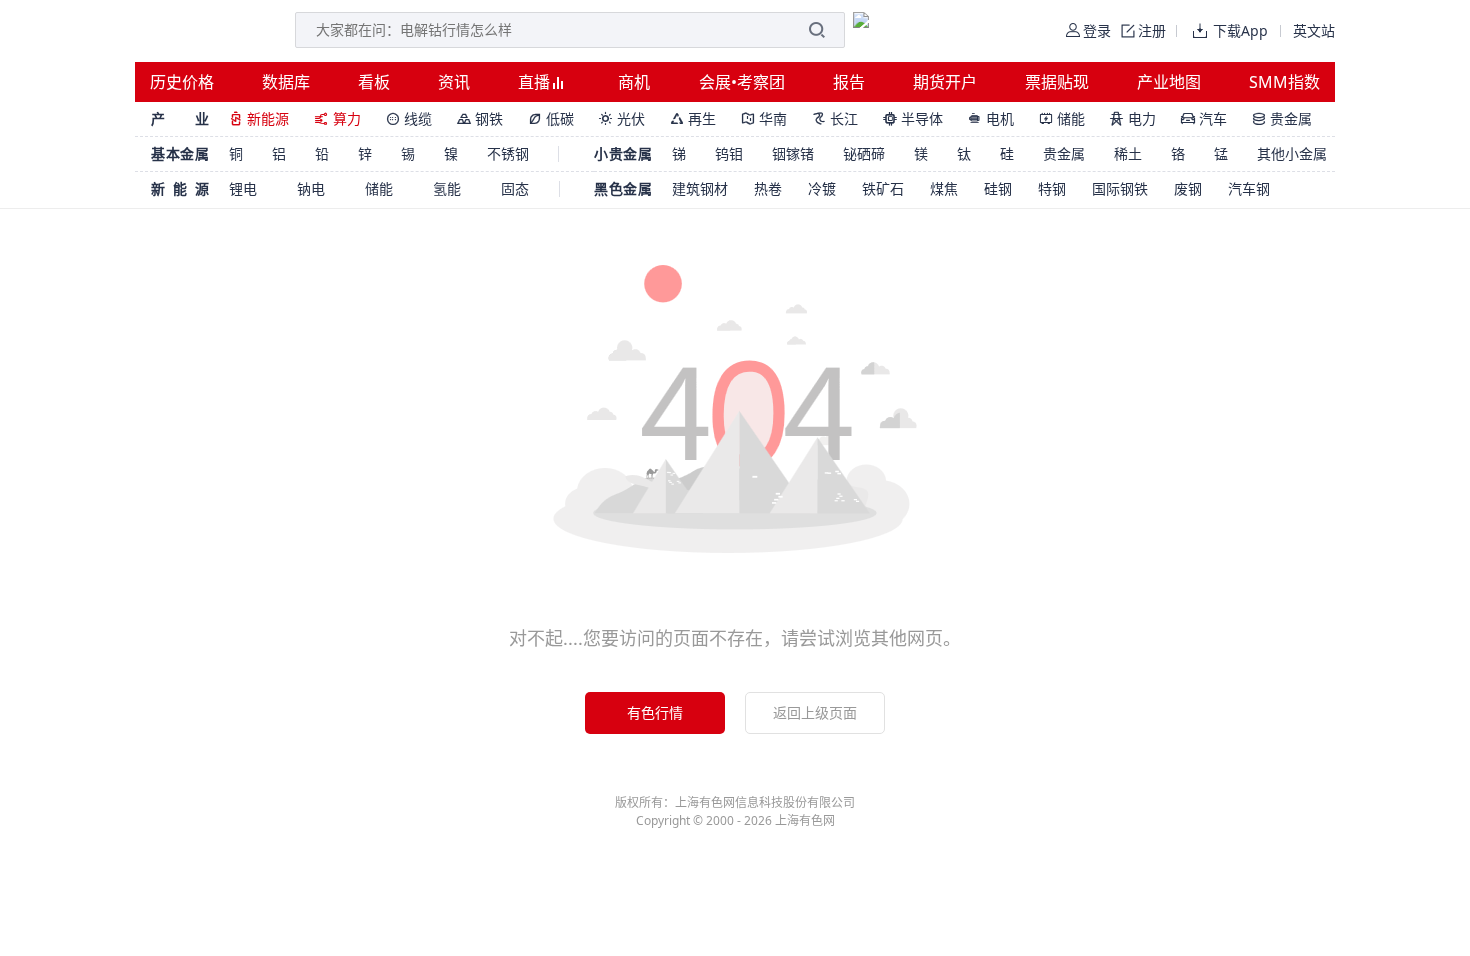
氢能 (447, 188)
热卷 (768, 188)
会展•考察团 (742, 82)
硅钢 (998, 188)
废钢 (1188, 188)
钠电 (311, 188)
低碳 (551, 118)
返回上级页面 (815, 712)
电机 (991, 118)
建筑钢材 (700, 188)
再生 (693, 118)
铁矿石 (883, 188)
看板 (374, 82)
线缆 (409, 118)
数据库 (286, 82)
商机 (634, 82)
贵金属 (1282, 118)
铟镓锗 (793, 153)
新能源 (259, 118)
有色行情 (655, 712)
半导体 (913, 118)
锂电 (243, 188)
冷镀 (822, 188)
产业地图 (1169, 82)
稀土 (1128, 153)
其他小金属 (1292, 153)
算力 (337, 118)
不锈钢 (508, 153)
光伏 (622, 118)
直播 (536, 82)
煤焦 (944, 188)
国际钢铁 (1120, 188)
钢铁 (480, 118)
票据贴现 (1057, 82)
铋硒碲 (864, 153)
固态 (515, 188)
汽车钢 (1249, 188)
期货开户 (945, 82)
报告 (849, 82)
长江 (835, 118)
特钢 (1052, 188)
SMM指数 (1284, 82)
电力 (1133, 118)
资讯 (454, 82)
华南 (764, 118)
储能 (1062, 118)
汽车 (1204, 118)
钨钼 (729, 153)
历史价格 (182, 82)
